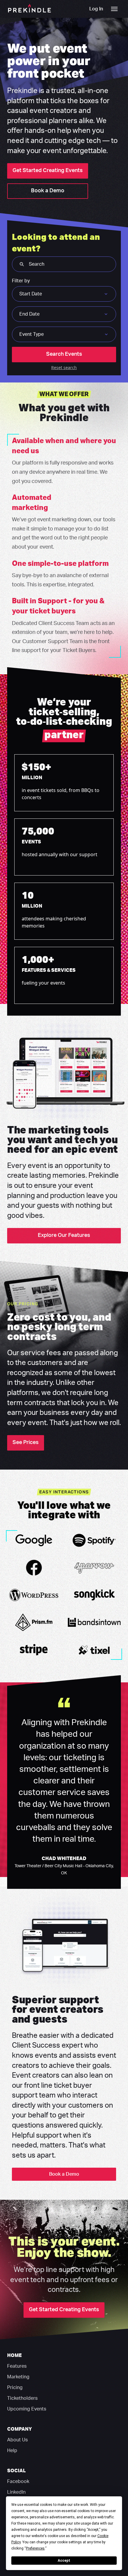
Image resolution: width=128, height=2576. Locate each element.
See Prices (26, 1443)
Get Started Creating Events (48, 171)
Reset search (64, 367)
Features (17, 2366)
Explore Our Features (64, 1235)
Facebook (18, 2481)
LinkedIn (16, 2492)
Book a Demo (48, 191)
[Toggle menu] (114, 9)
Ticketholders (22, 2398)
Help (12, 2451)
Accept (64, 2561)
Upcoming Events (27, 2409)
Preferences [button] (35, 2548)
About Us (17, 2440)
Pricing (15, 2388)
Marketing (18, 2377)
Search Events (64, 354)
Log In (96, 9)
